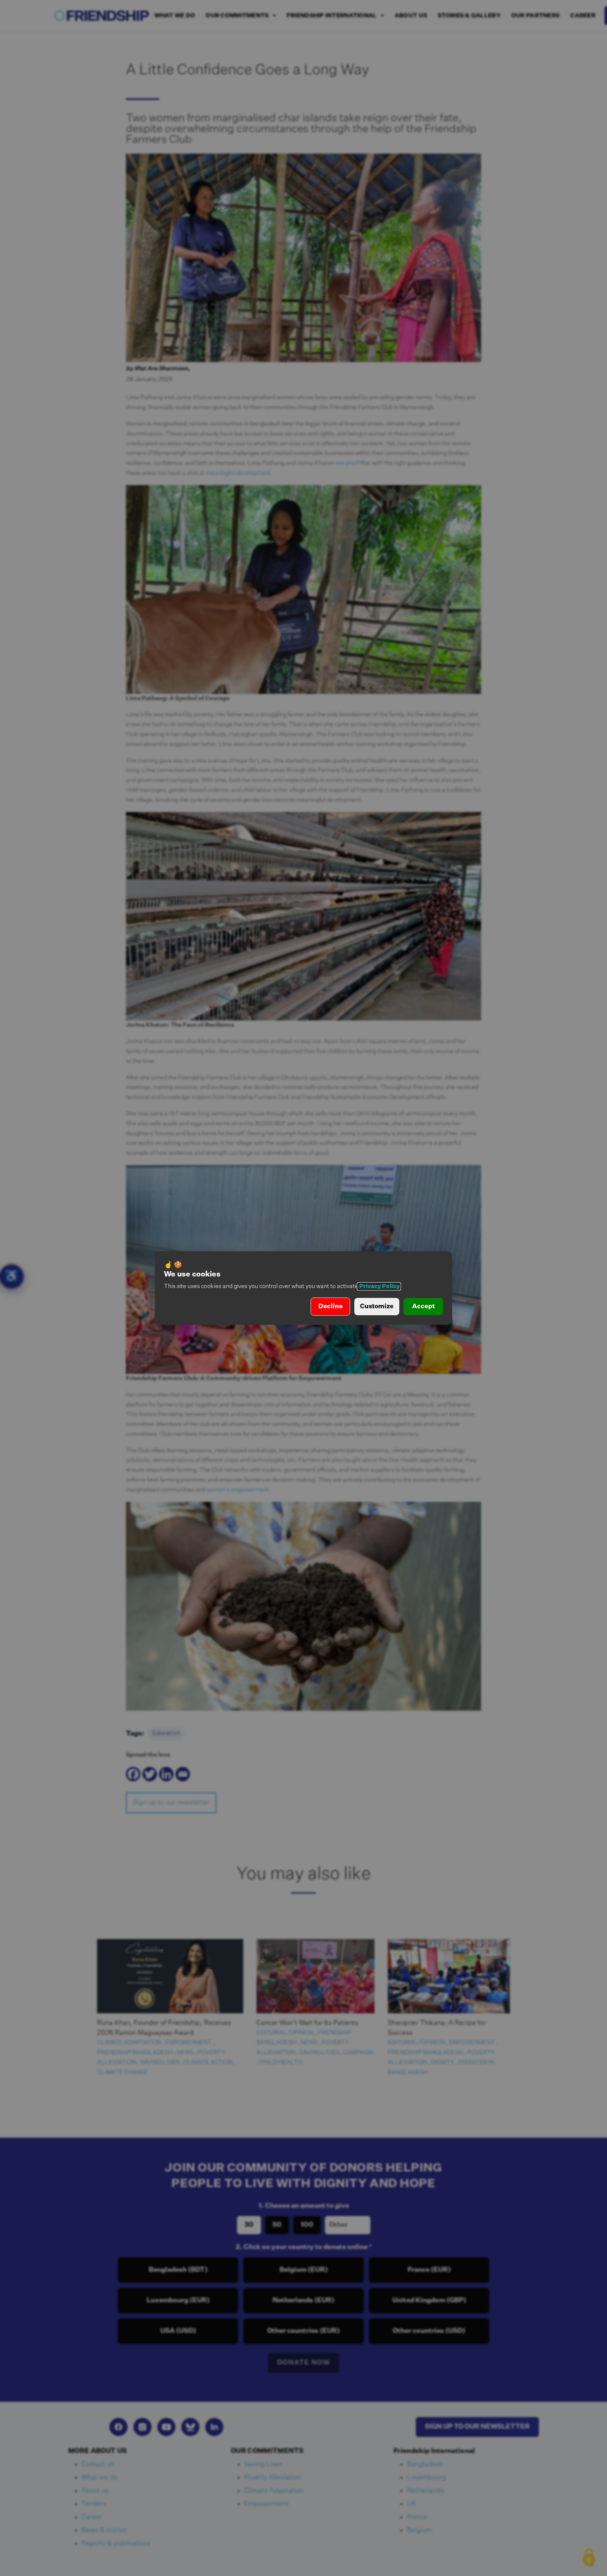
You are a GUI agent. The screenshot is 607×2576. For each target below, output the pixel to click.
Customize (377, 1306)
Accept (423, 1306)
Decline (331, 1306)
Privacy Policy (379, 1286)
